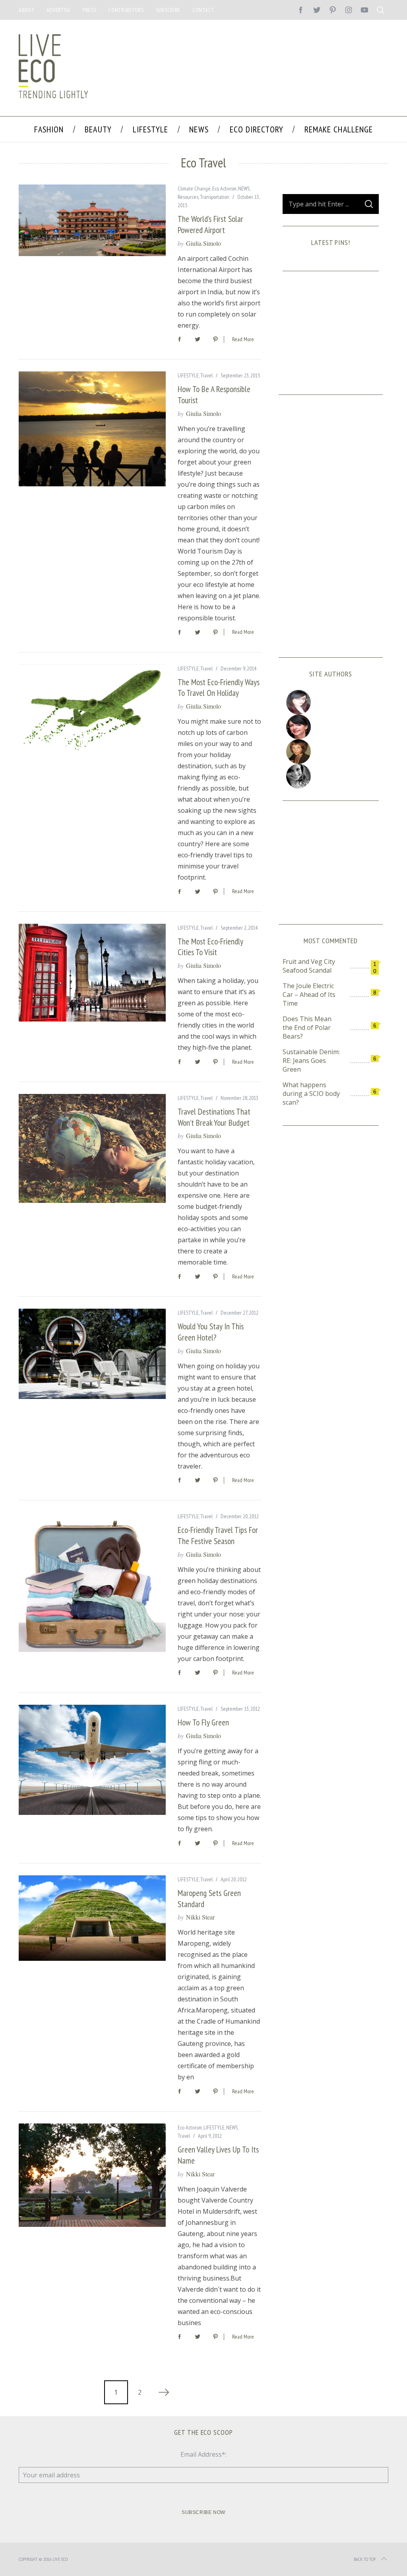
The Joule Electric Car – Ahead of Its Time (309, 995)
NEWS (244, 188)
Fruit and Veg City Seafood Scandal (309, 966)
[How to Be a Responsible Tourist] (92, 429)
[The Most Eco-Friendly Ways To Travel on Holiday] (92, 711)
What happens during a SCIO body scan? (311, 1094)
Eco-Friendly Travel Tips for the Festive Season (218, 1535)
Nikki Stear (200, 1917)
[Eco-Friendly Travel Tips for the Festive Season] (92, 1582)
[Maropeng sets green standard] (92, 1918)
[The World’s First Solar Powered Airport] (92, 220)
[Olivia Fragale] (330, 776)
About (27, 10)
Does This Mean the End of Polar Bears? (307, 1028)
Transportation (215, 197)
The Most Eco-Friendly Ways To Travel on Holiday (219, 688)
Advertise (59, 10)
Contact (203, 10)
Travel (206, 375)
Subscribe (168, 10)
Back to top (365, 2559)
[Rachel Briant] (330, 752)
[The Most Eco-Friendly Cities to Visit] (92, 973)
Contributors (126, 10)
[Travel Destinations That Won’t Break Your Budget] (92, 1148)
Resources (188, 197)
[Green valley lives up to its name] (92, 2175)
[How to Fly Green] (92, 1760)
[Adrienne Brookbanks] (330, 727)
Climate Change (194, 188)
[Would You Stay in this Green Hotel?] (92, 1354)
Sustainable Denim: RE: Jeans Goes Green (311, 1061)
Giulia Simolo (203, 243)
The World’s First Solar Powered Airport (210, 224)
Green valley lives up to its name (218, 2155)
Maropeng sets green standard (209, 1898)
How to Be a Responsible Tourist (214, 394)
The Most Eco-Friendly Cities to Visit (210, 947)
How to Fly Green (203, 1722)
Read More (243, 339)
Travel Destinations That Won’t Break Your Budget (214, 1117)
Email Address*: (203, 2454)
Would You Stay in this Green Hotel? (211, 1332)
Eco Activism (224, 188)
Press (90, 10)
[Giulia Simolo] (330, 702)
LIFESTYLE (188, 375)
